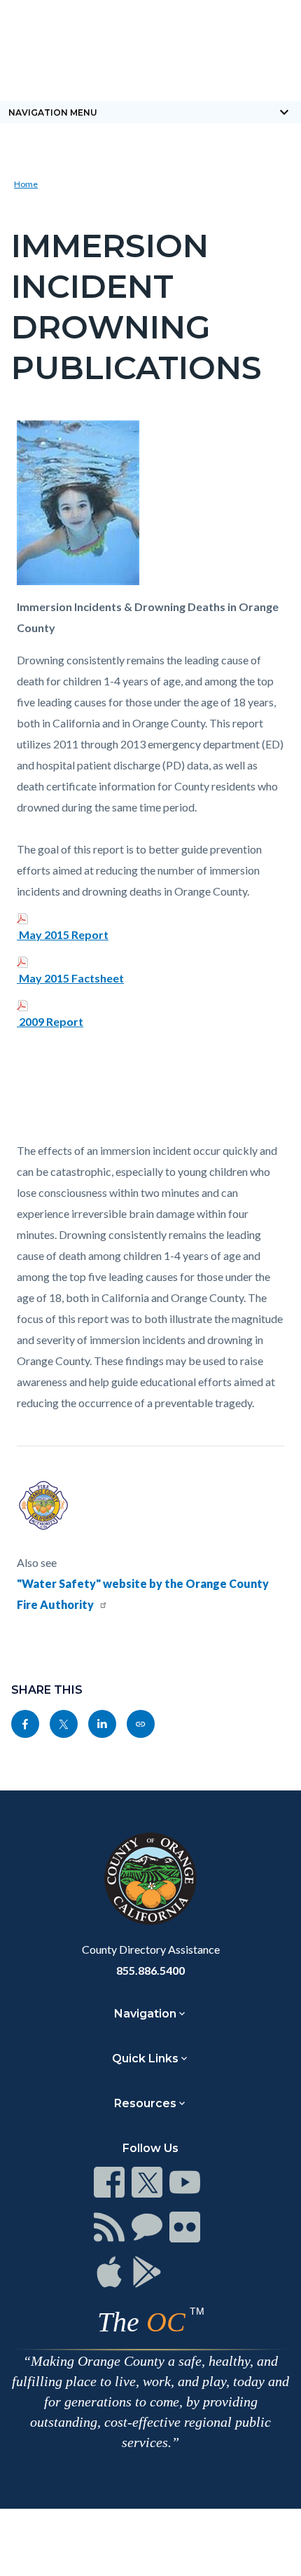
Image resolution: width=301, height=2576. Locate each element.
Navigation (145, 2014)
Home (26, 184)
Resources (145, 2103)
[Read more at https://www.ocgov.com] (150, 1879)
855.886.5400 (150, 1970)
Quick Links (145, 2058)
